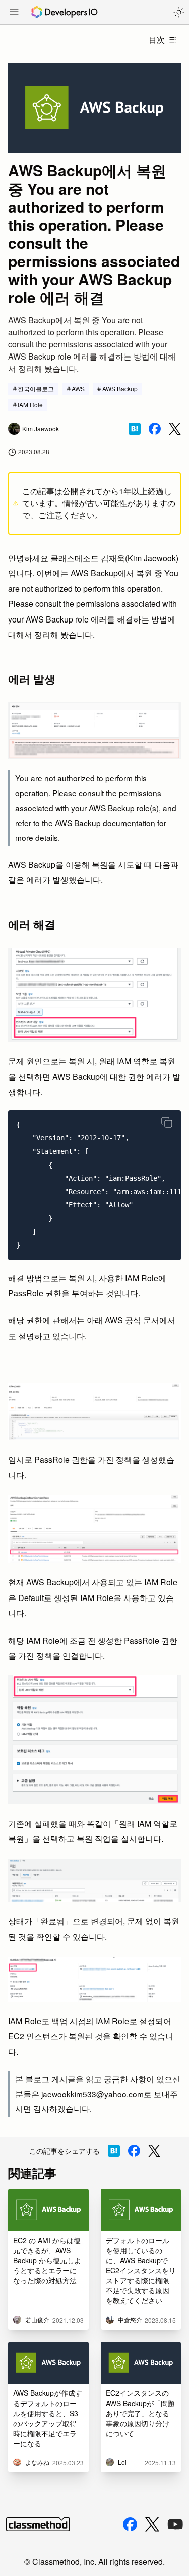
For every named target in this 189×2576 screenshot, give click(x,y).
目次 (157, 39)
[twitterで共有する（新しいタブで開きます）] (175, 429)
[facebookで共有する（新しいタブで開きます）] (155, 429)
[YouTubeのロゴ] (175, 2524)
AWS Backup (120, 388)
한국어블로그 (36, 388)
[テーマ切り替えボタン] (179, 12)
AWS (78, 388)
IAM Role (30, 405)
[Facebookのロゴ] (130, 2524)
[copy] (167, 1122)
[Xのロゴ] (152, 2524)
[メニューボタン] (14, 13)
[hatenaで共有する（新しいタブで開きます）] (135, 429)
